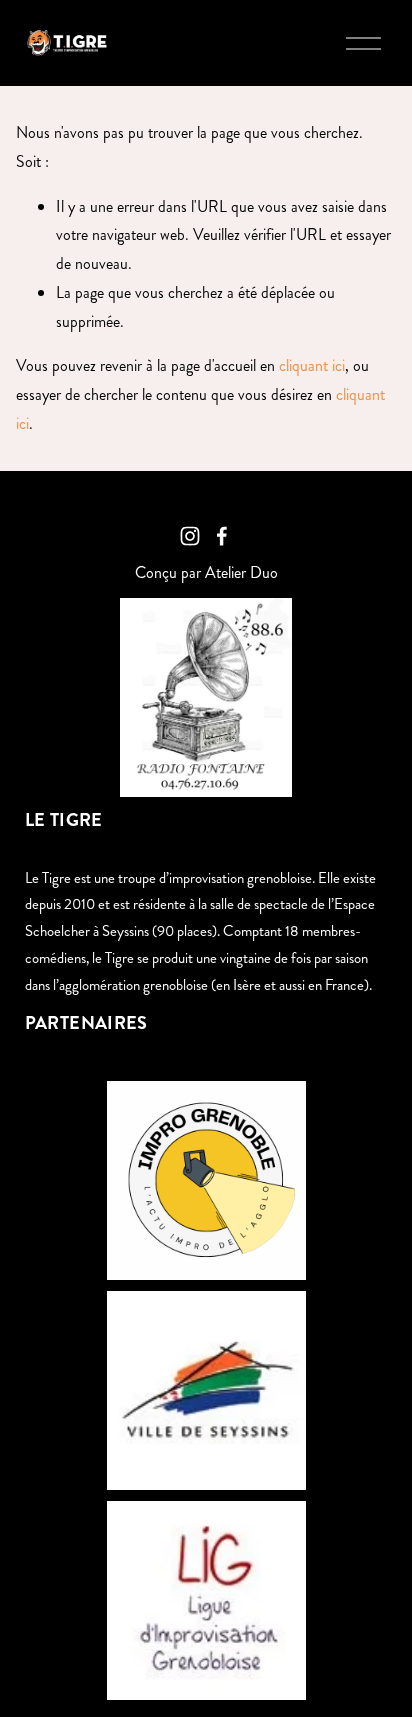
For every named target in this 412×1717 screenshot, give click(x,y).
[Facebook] (222, 536)
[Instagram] (190, 536)
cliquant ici (312, 365)
